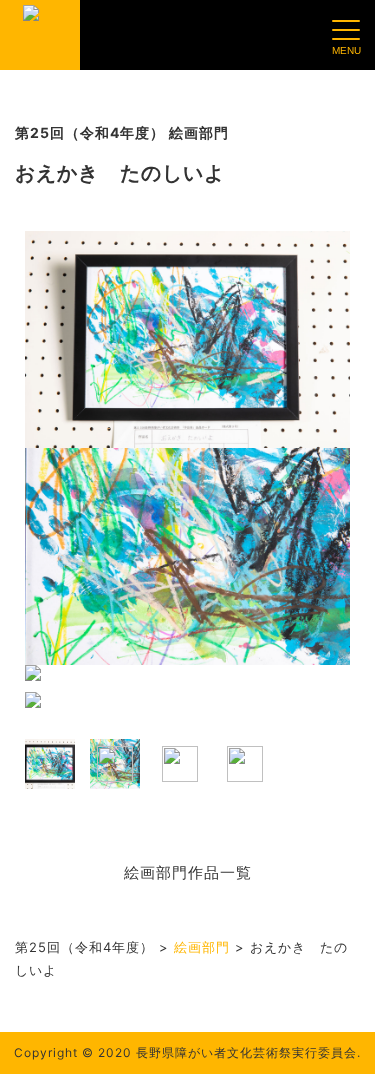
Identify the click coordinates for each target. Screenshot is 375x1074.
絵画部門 (202, 947)
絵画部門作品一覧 (188, 872)
